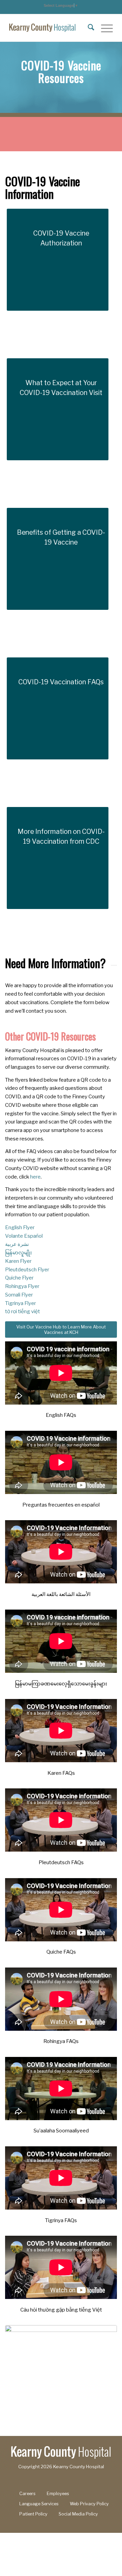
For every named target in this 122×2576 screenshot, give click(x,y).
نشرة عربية (17, 1244)
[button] (61, 5)
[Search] (88, 28)
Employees (58, 2494)
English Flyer (20, 1227)
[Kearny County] (51, 28)
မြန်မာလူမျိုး (18, 1253)
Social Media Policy (78, 2514)
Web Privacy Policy (89, 2504)
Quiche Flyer (19, 1278)
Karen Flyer (18, 1261)
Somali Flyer (19, 1295)
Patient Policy (33, 2514)
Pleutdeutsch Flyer (27, 1270)
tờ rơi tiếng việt (23, 1311)
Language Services (39, 2504)
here (35, 1177)
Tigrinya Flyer (21, 1303)
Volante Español (24, 1236)
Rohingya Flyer (22, 1286)
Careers (27, 2494)
